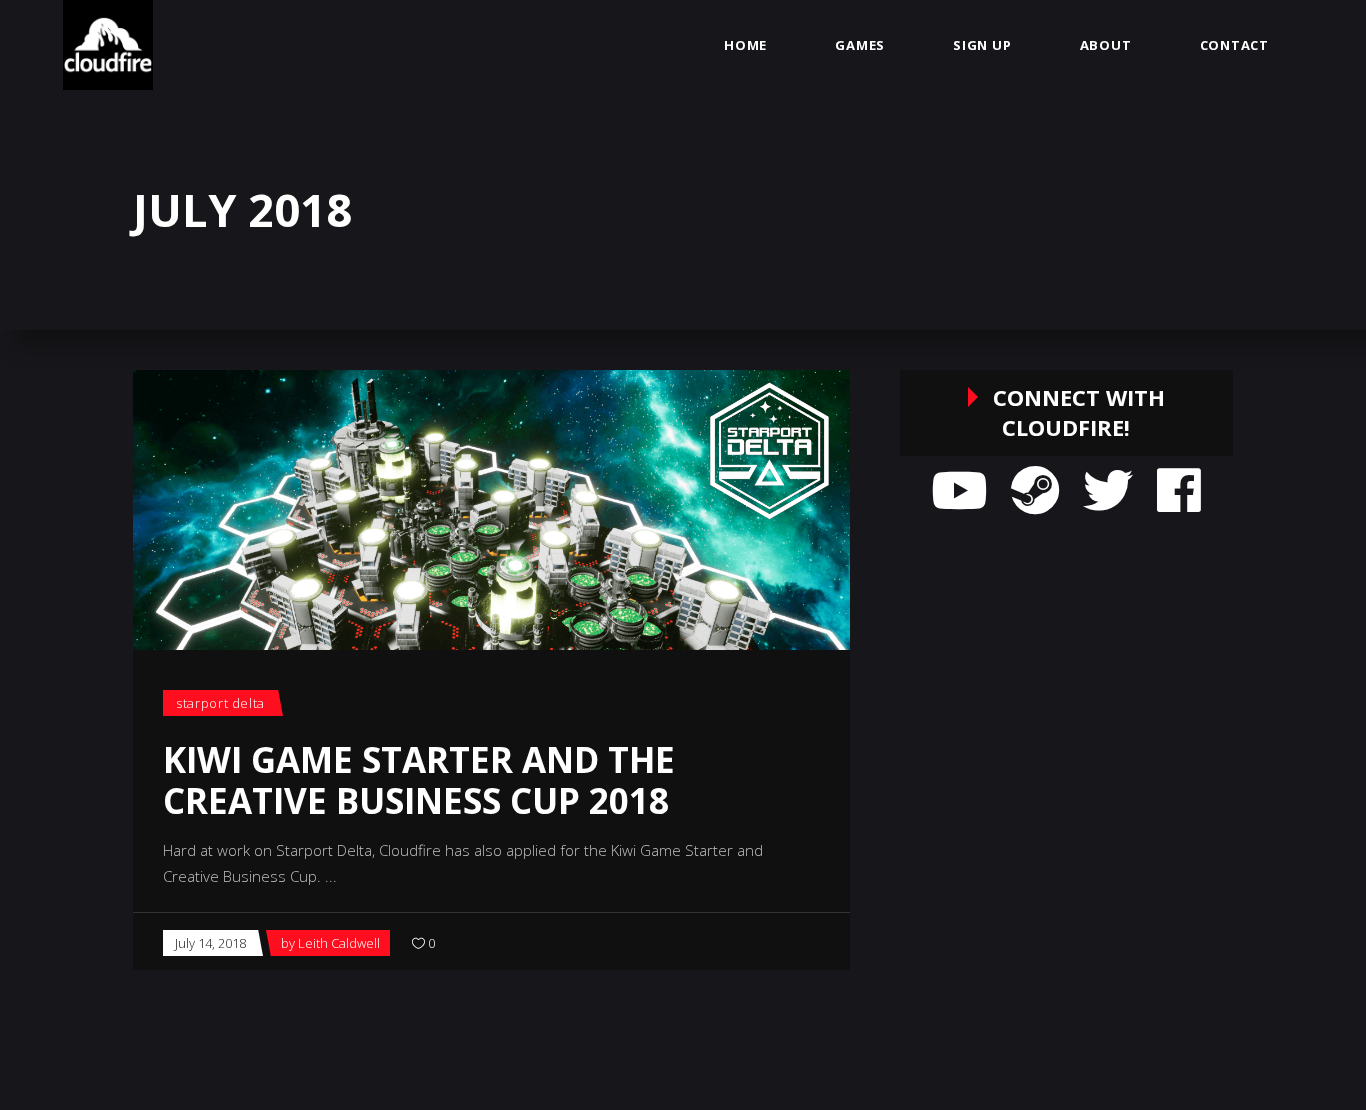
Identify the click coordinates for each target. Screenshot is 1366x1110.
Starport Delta (220, 703)
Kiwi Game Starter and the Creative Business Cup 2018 (419, 780)
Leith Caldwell (339, 943)
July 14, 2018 (210, 943)
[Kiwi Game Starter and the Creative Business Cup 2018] (491, 510)
